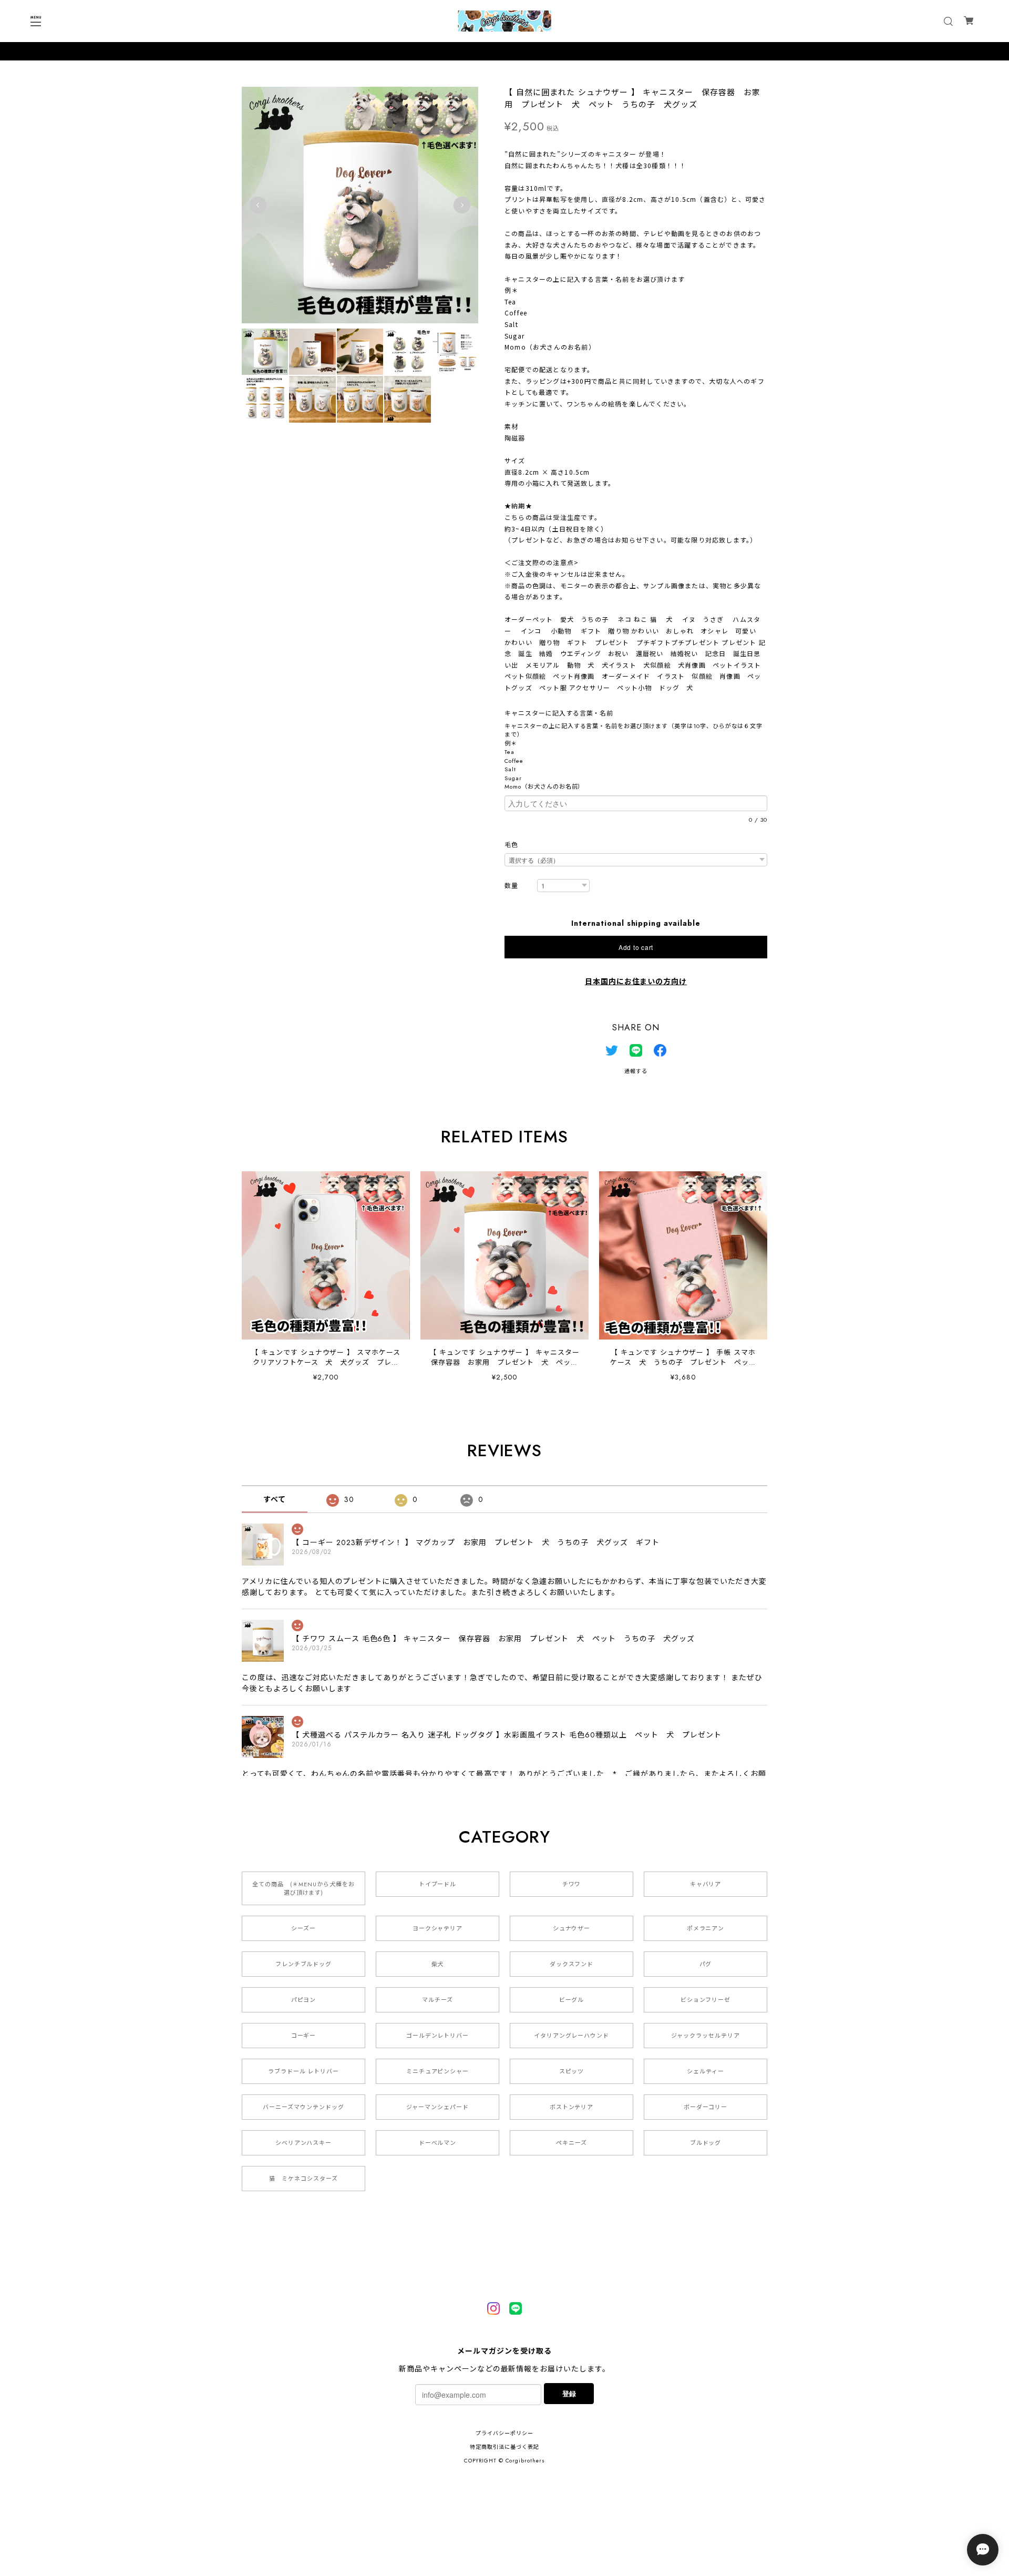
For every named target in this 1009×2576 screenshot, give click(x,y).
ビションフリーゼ (706, 2000)
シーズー (303, 1928)
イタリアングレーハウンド (572, 2036)
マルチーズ (437, 2000)
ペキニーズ (572, 2143)
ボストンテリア (572, 2107)
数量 (511, 886)
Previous (258, 205)
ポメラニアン (706, 1928)
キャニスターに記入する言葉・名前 (562, 713)
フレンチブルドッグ (304, 1964)
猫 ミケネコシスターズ (303, 2179)
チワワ (572, 1884)
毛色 (511, 845)
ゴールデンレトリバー (438, 2036)
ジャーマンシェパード (437, 2107)
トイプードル (438, 1884)
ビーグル (572, 2000)
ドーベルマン (438, 2143)
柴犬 (438, 1964)
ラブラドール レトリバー (304, 2071)
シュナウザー (572, 1928)
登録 (569, 2393)
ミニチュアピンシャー (438, 2071)
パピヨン (304, 2000)
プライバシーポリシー (504, 2433)
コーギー (304, 2036)
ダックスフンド (572, 1964)
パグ (706, 1964)
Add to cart (636, 947)
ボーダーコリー (706, 2107)
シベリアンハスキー (304, 2143)
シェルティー (706, 2071)
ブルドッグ (706, 2143)
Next (462, 205)
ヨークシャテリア (438, 1928)
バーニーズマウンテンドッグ (303, 2107)
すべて (275, 1499)
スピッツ (572, 2071)
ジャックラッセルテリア (706, 2036)
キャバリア (706, 1884)
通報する (636, 1071)
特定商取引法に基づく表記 (504, 2447)
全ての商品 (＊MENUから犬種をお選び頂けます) (303, 1888)
